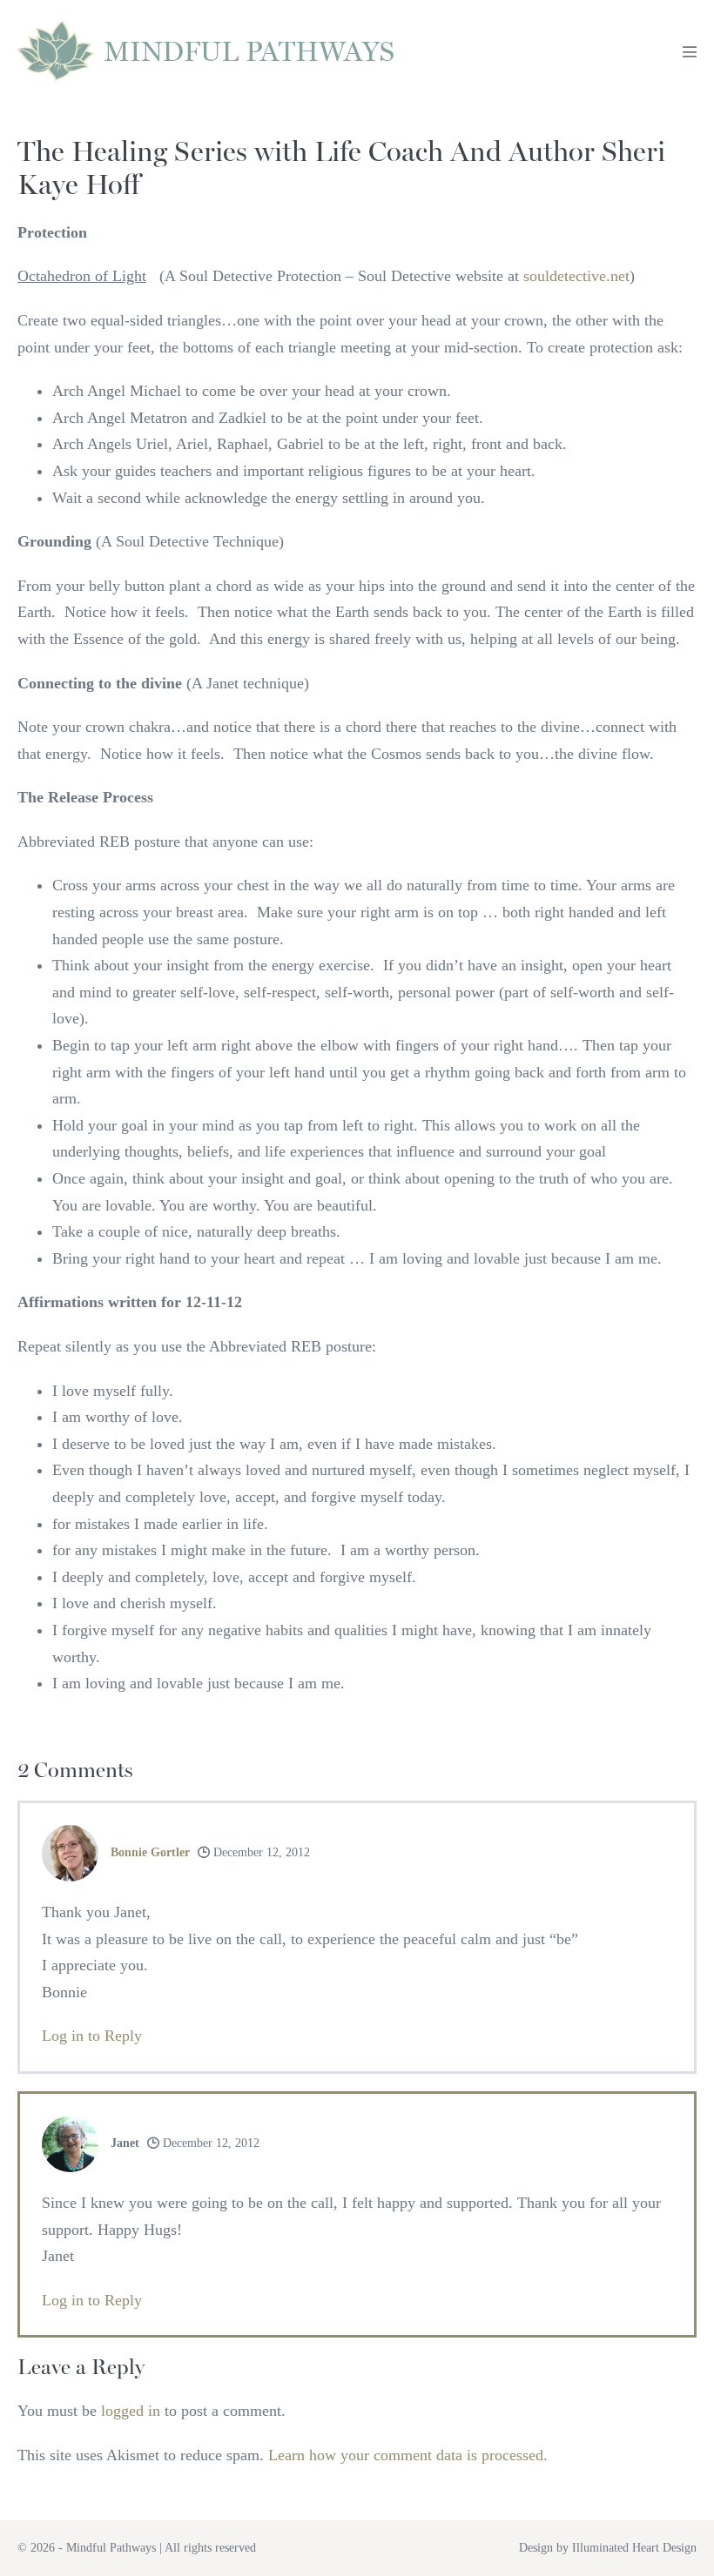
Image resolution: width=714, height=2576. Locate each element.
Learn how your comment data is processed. (408, 2455)
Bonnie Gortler (150, 1852)
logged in (131, 2411)
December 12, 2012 (260, 1852)
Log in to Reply (92, 2036)
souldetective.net (576, 276)
